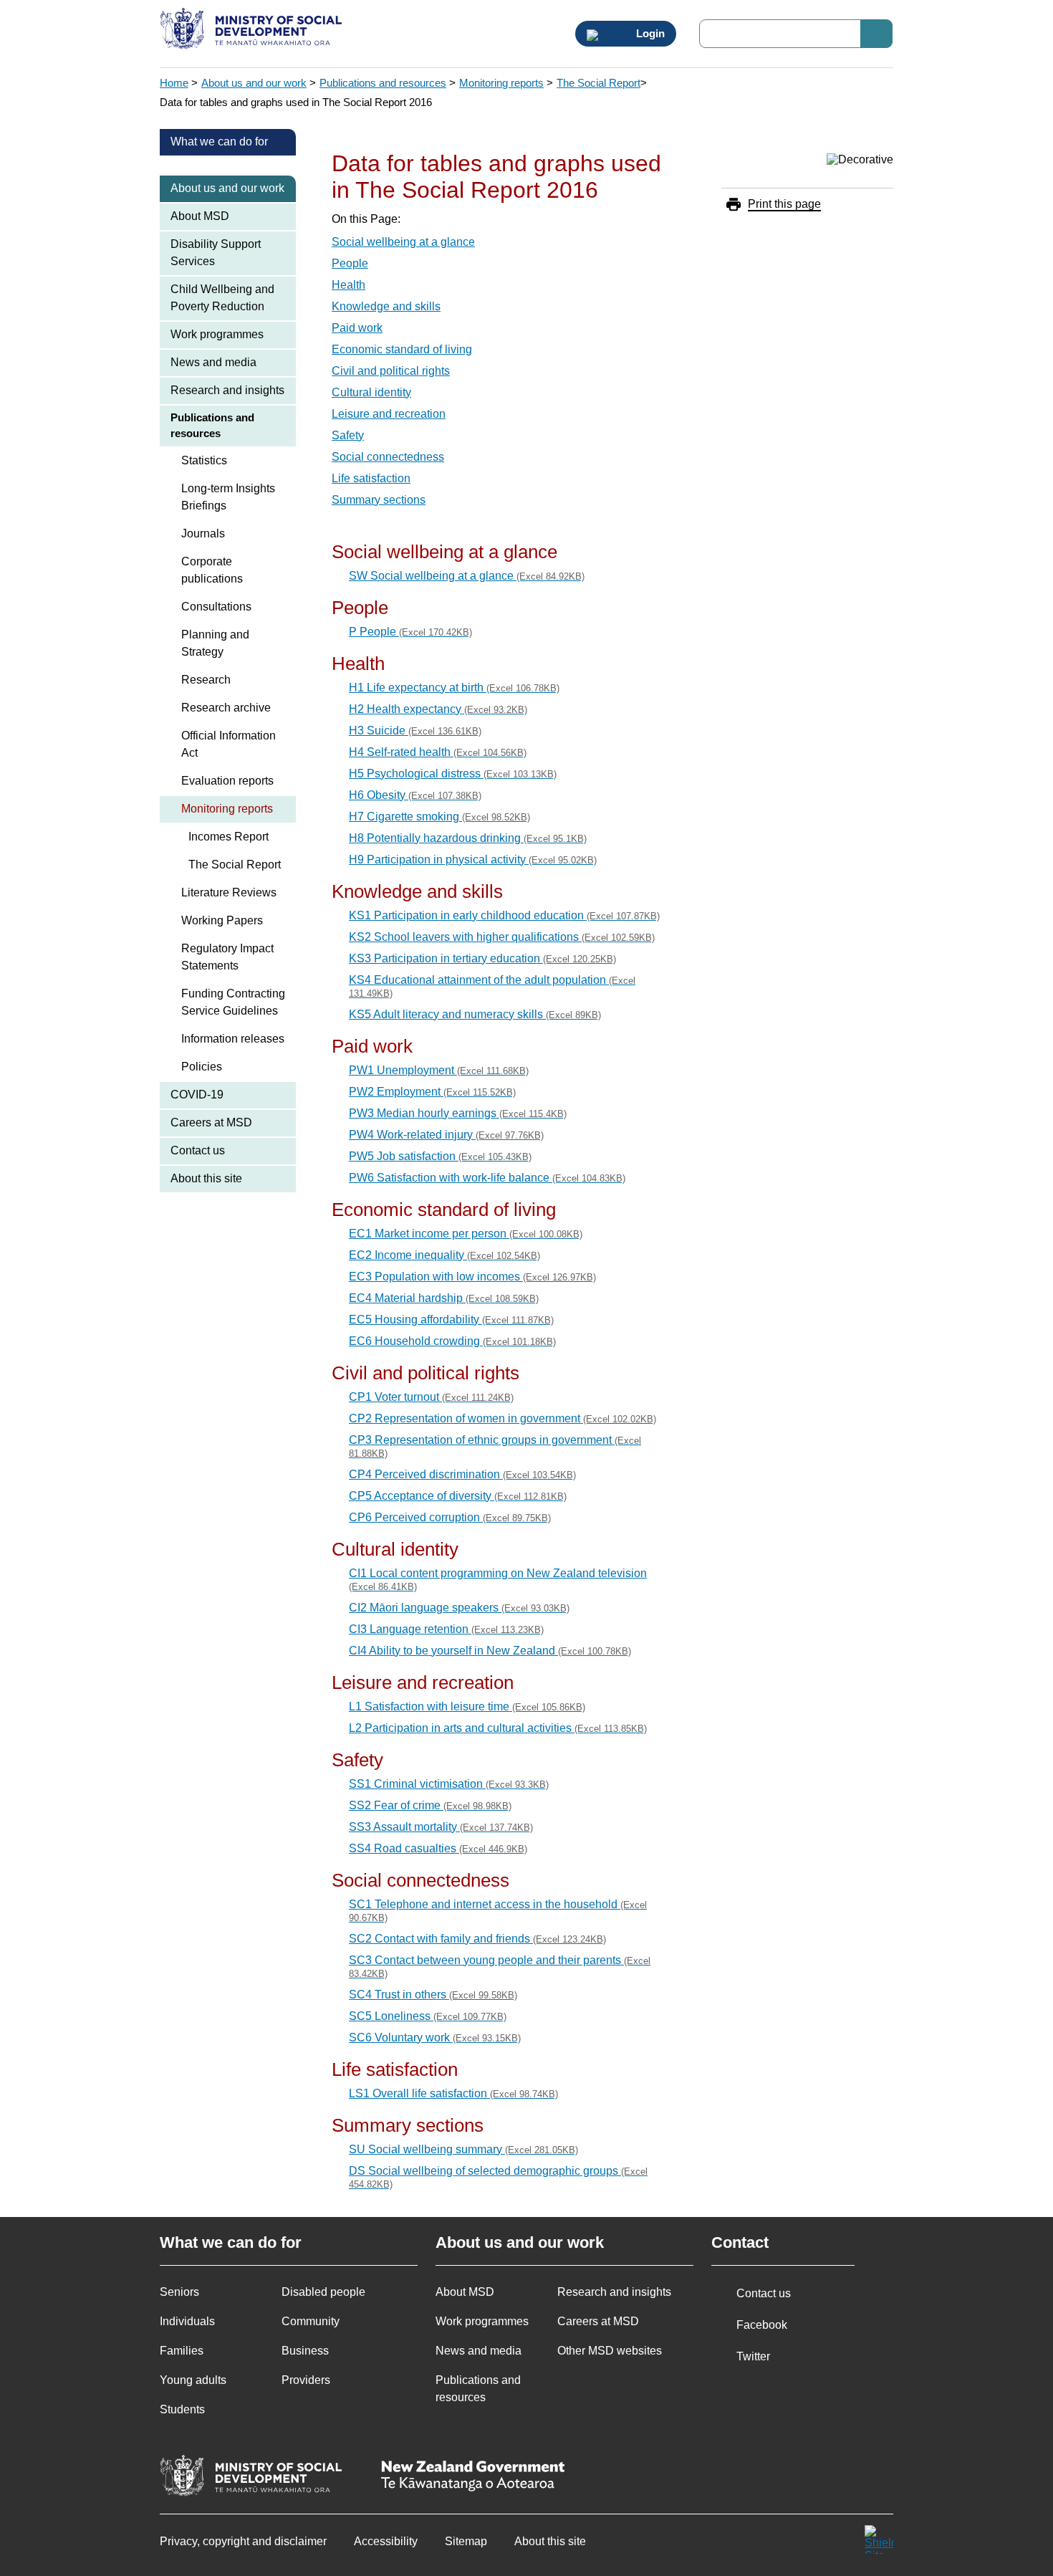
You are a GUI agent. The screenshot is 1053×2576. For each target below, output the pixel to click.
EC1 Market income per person (466, 1234)
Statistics (204, 460)
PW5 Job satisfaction (440, 1156)
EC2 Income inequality (444, 1255)
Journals (203, 533)
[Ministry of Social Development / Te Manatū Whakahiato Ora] (253, 30)
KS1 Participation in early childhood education (504, 915)
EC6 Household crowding (452, 1341)
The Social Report (598, 83)
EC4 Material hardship (444, 1298)
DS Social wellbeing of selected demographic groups (498, 2177)
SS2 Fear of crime (430, 1805)
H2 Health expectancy (438, 709)
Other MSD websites (610, 2351)
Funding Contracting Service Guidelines (233, 1002)
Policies (202, 1067)
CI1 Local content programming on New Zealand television (498, 1580)
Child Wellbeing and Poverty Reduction (222, 298)
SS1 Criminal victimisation (449, 1784)
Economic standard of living (402, 349)
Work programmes (217, 334)
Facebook (762, 2325)
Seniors (179, 2292)
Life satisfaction (371, 478)
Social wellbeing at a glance (403, 242)
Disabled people (323, 2292)
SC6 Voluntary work (435, 2038)
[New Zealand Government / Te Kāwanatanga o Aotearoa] (473, 2477)
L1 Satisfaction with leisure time (467, 1706)
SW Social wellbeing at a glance (467, 576)
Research (206, 680)
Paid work (357, 328)
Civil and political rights (391, 371)
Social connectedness (388, 457)
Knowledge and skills (386, 306)
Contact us (198, 1150)
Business (305, 2351)
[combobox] (796, 34)
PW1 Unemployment (439, 1070)
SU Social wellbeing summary (463, 2149)
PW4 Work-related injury (446, 1135)
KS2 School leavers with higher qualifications (502, 937)
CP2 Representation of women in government (503, 1418)
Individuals (187, 2321)
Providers (306, 2380)
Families (182, 2351)
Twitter (753, 2356)
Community (311, 2321)
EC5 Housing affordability (451, 1320)
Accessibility (386, 2541)
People (350, 263)
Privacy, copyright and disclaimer (243, 2541)
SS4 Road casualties (438, 1848)
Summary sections (379, 500)
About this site (206, 1178)
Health (348, 285)
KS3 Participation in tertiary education (482, 958)
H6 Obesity (415, 795)
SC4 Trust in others (433, 1995)
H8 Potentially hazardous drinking (468, 838)
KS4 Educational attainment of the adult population (492, 986)
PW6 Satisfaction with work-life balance (487, 1178)
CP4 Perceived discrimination (462, 1474)
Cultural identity (371, 392)
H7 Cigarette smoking (439, 817)
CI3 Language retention (446, 1629)
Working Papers (222, 920)
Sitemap (466, 2541)
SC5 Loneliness (428, 2016)
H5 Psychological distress (453, 774)
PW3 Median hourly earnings (458, 1113)
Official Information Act (229, 744)
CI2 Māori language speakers (459, 1608)
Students (182, 2409)
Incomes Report (229, 837)
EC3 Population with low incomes (472, 1277)
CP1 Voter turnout (431, 1397)
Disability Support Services (216, 253)
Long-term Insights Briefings (228, 497)
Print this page (784, 204)
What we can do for (219, 142)
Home (174, 83)
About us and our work (254, 83)
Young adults (193, 2380)
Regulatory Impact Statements (227, 957)
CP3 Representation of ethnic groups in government (495, 1446)
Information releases (233, 1039)
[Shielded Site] (879, 2539)
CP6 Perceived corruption (450, 1517)
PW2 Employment (432, 1092)
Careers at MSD (211, 1122)
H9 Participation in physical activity (473, 860)
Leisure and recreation (389, 414)
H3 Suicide (415, 731)
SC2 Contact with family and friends (477, 1939)
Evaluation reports (227, 781)
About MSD (200, 216)
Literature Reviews (229, 892)
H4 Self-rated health (438, 752)
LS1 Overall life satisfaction (453, 2093)
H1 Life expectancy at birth (454, 688)
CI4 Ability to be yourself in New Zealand (490, 1651)
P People (410, 632)
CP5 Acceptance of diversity (458, 1496)
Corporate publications (212, 570)
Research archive (226, 708)
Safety (348, 435)
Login (649, 34)
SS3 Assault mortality (441, 1827)
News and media (213, 362)
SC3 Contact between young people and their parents (500, 1967)
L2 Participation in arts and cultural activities (498, 1728)
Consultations (216, 607)
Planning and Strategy (215, 643)
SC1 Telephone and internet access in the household (498, 1911)
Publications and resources (383, 83)
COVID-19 (197, 1095)
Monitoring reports (501, 83)
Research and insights (227, 390)
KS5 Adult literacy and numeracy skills (475, 1014)
